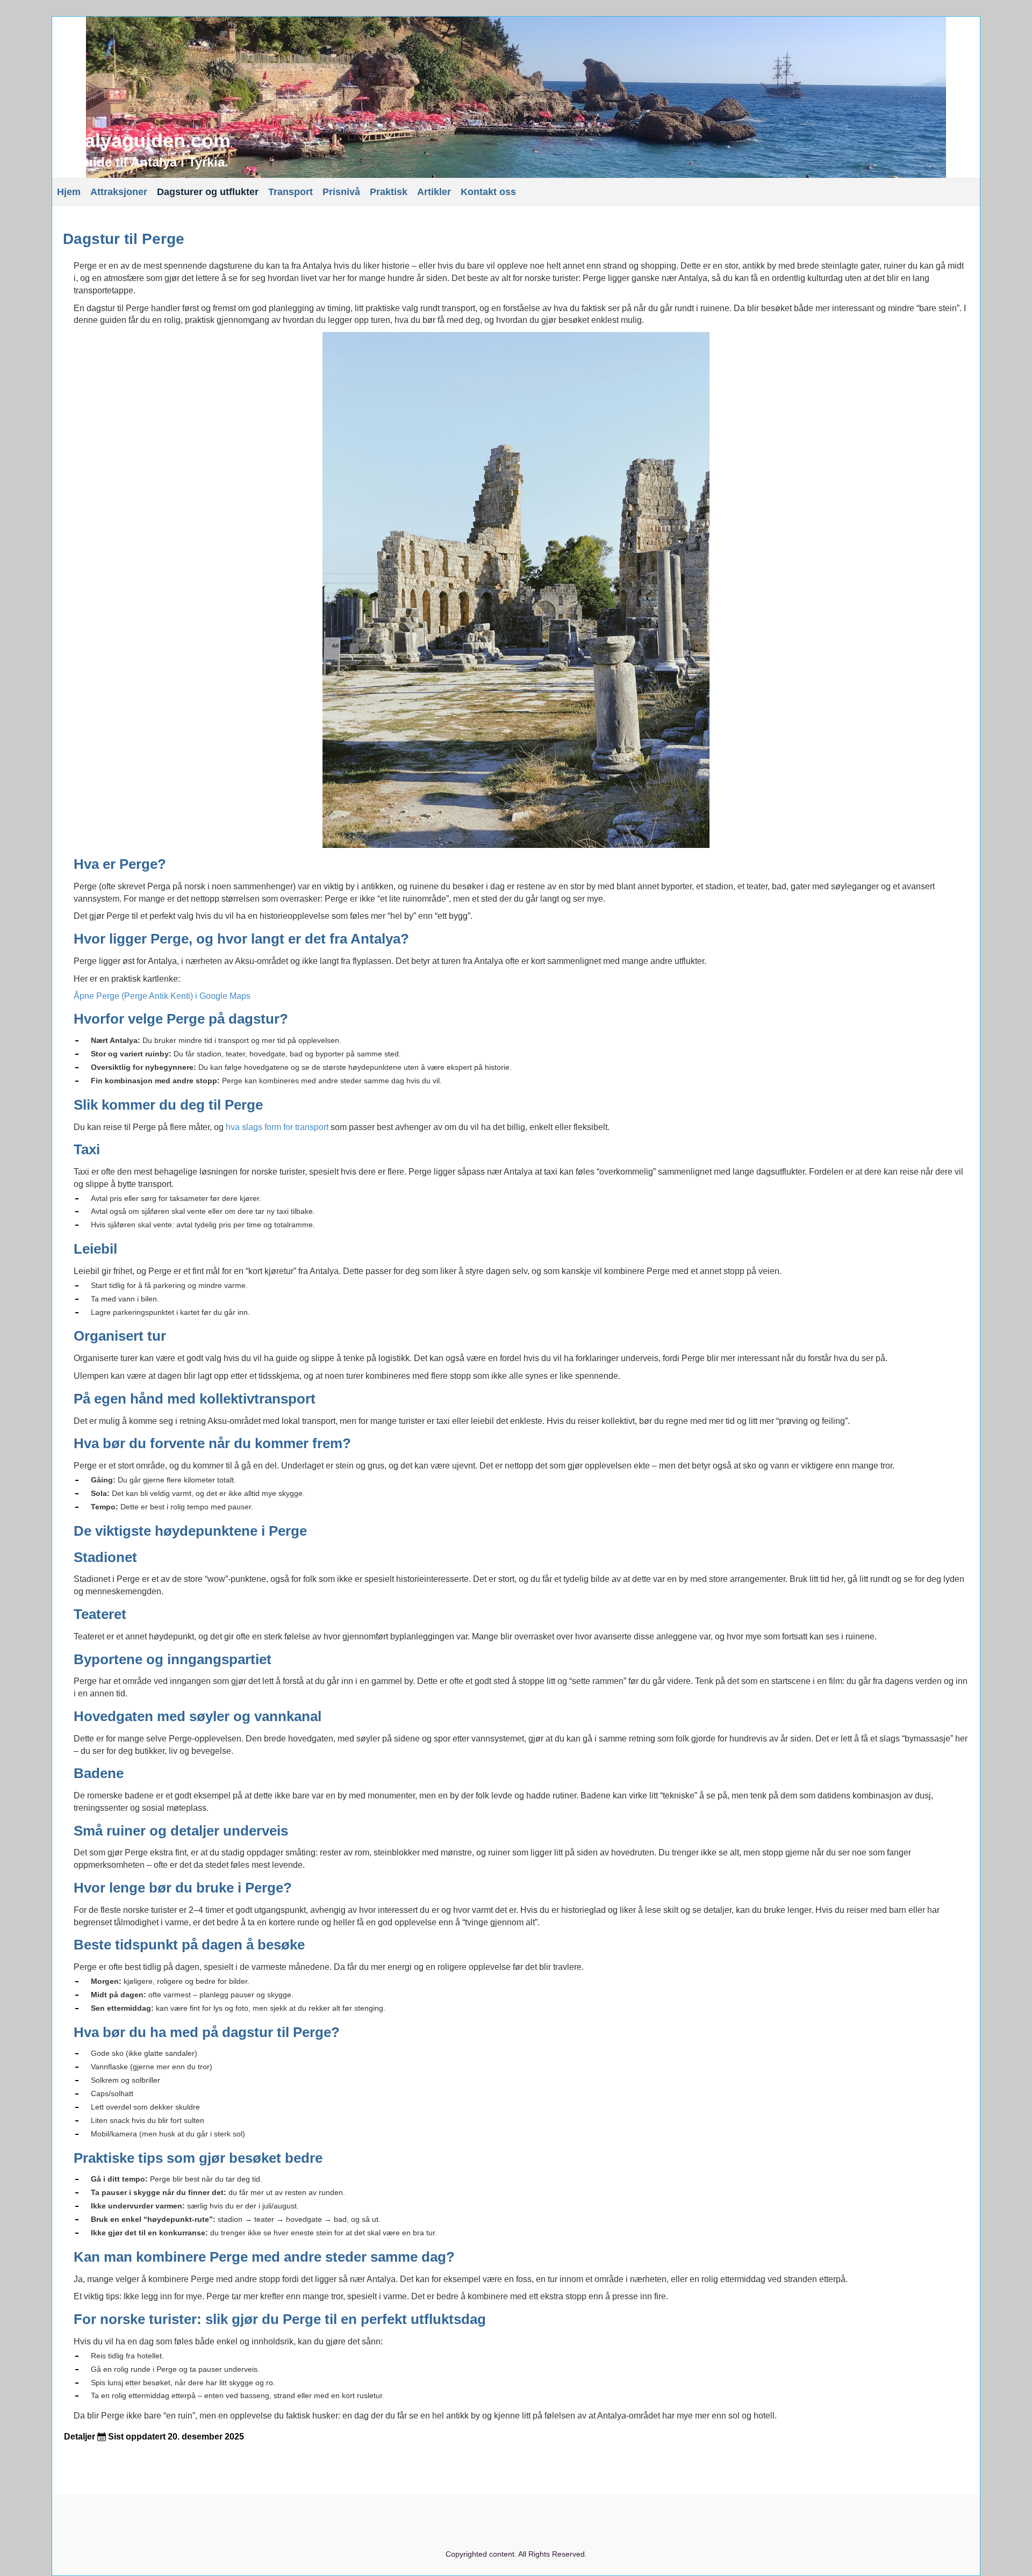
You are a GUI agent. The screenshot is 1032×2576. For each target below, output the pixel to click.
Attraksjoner (119, 192)
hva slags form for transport (277, 1127)
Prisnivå (341, 192)
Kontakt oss (488, 192)
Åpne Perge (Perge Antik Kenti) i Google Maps (162, 996)
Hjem (69, 192)
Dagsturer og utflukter (208, 192)
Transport (291, 192)
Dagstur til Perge (124, 239)
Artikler (434, 192)
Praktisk (389, 192)
